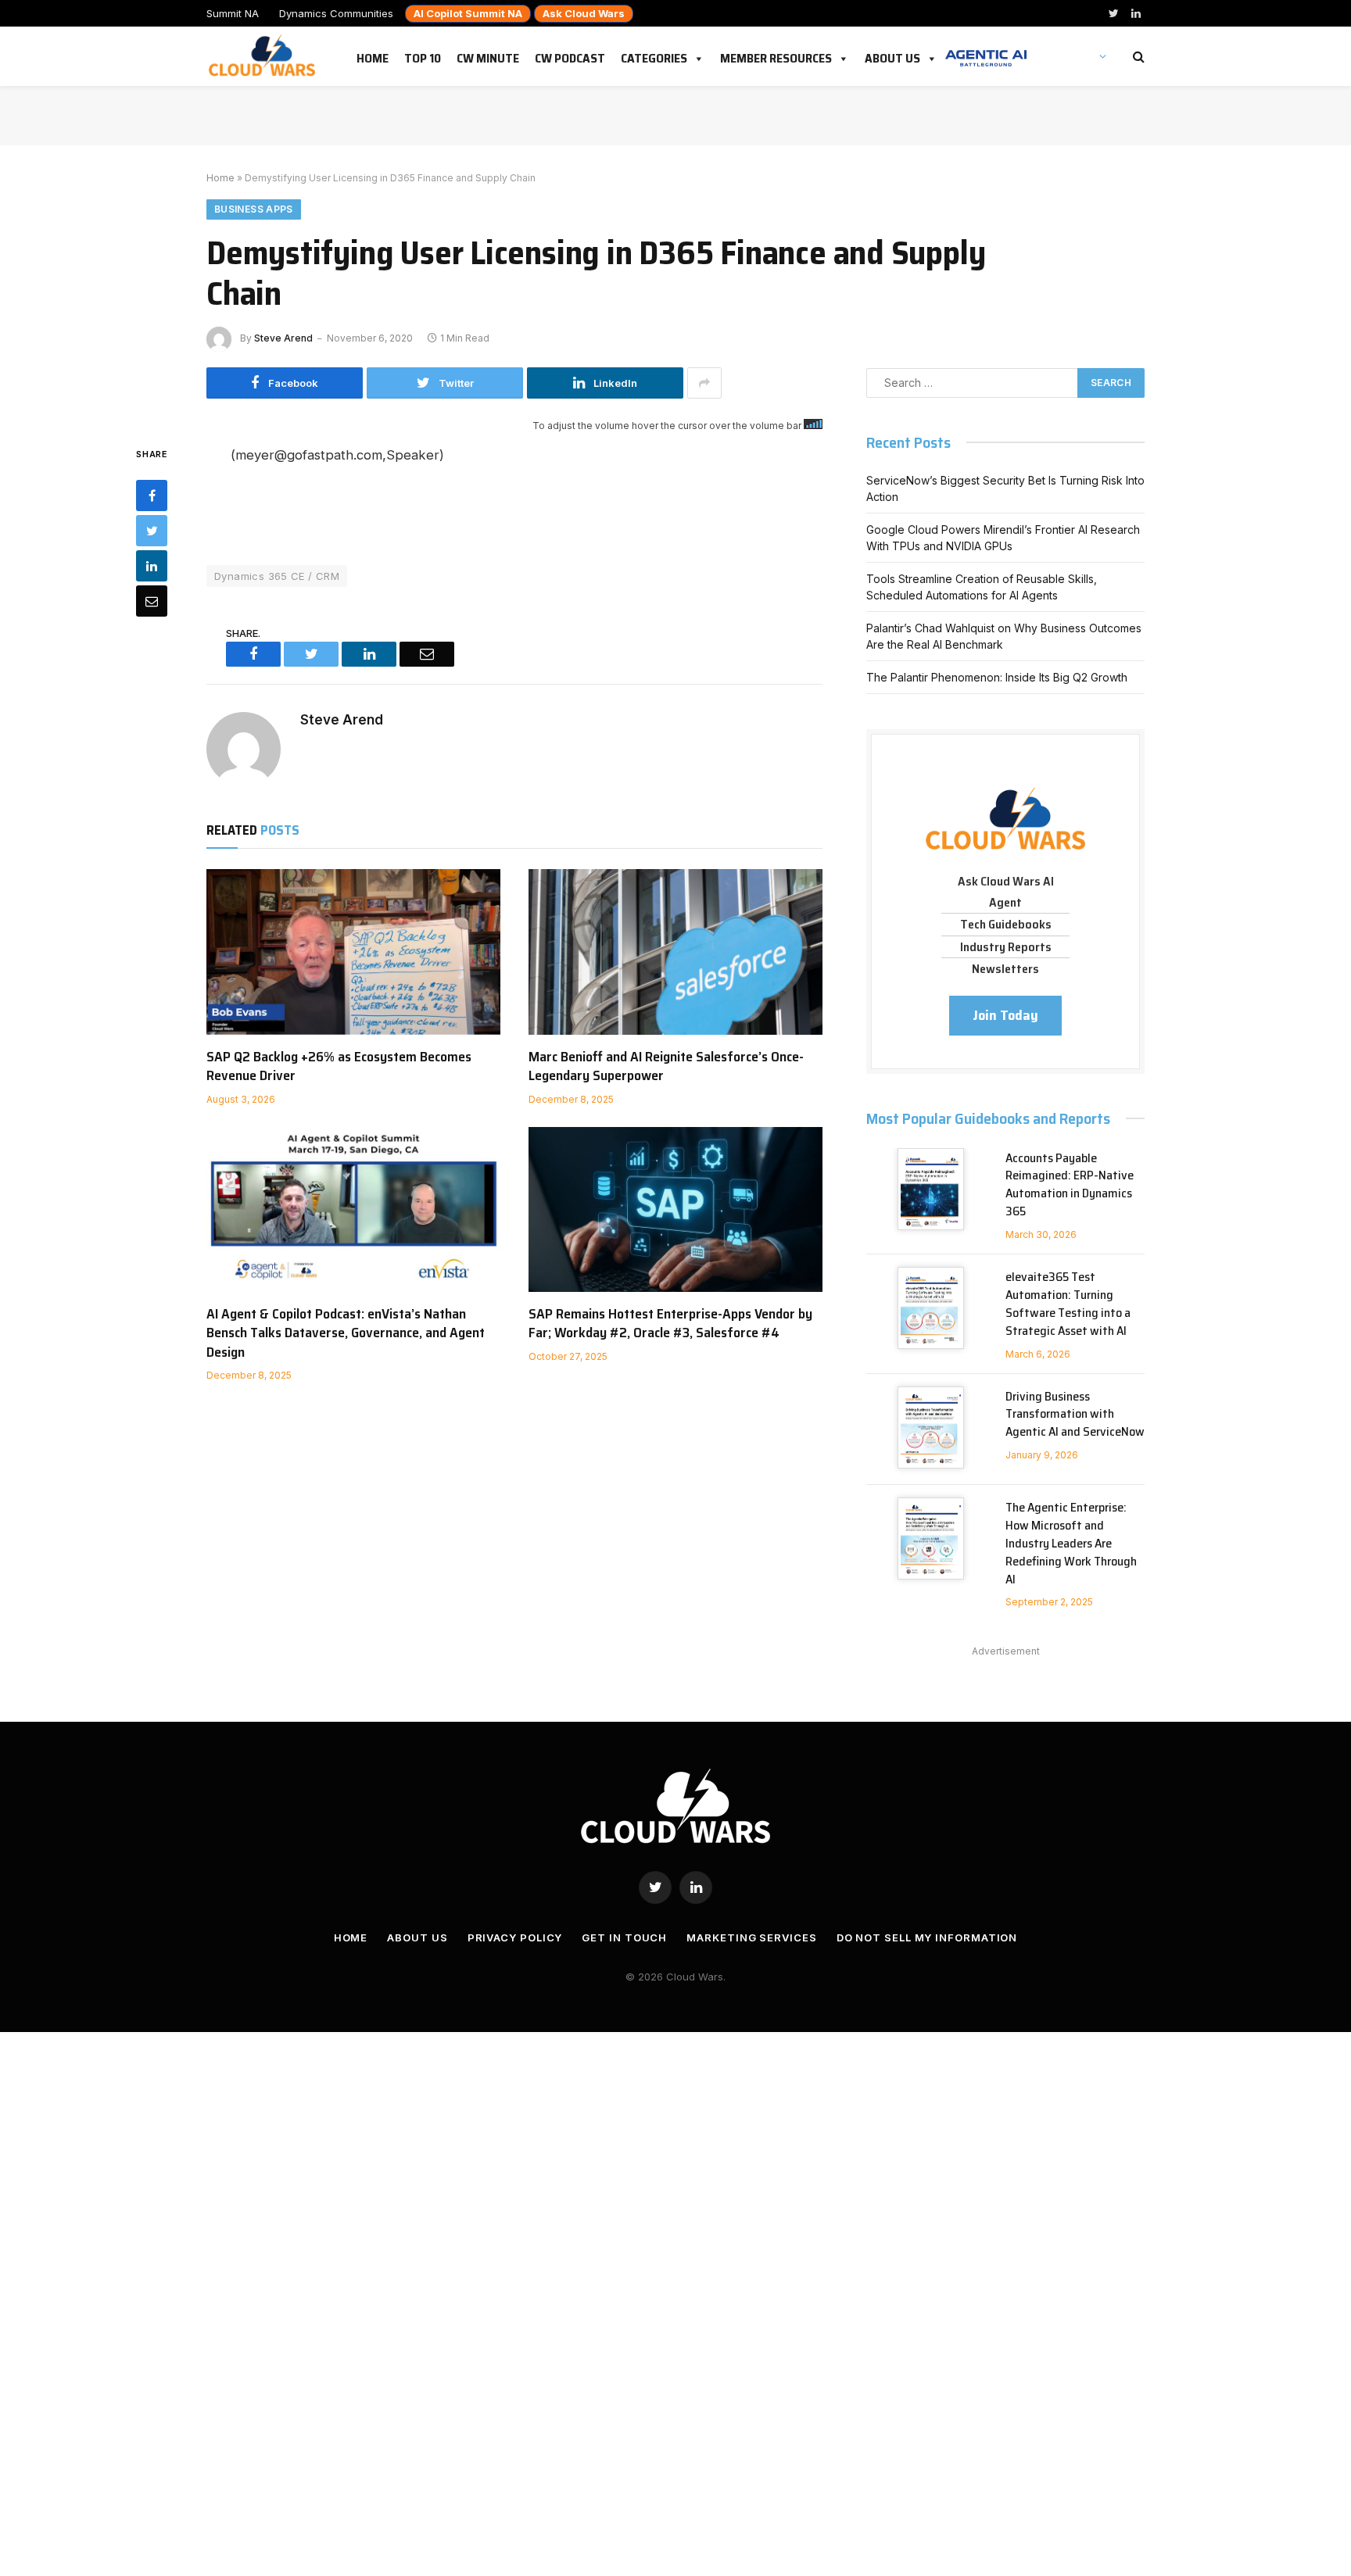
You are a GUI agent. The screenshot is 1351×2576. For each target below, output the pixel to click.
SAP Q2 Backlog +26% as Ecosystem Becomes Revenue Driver (339, 1066)
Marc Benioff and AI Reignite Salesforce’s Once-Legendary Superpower (666, 1066)
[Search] (1137, 57)
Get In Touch (624, 1937)
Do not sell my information (927, 1937)
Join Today (1005, 1015)
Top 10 (423, 55)
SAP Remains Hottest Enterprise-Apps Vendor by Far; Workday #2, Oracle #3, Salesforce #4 (670, 1324)
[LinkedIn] (152, 566)
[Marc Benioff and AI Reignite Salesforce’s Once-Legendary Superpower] (675, 952)
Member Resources (776, 55)
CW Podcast (570, 55)
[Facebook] (152, 496)
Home (373, 55)
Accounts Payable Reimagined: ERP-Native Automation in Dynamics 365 (1070, 1186)
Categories (654, 55)
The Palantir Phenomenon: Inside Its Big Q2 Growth (997, 677)
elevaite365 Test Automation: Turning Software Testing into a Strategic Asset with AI (1068, 1304)
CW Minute (488, 55)
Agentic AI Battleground (986, 50)
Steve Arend (283, 338)
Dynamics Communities (336, 13)
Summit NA (233, 13)
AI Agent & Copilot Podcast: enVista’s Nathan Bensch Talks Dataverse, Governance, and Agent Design (346, 1333)
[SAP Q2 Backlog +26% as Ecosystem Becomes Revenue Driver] (353, 952)
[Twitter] (152, 531)
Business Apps (254, 209)
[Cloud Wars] (264, 56)
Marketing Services (751, 1937)
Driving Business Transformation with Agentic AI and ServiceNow (1075, 1415)
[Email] (152, 601)
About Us (892, 55)
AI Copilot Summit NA (468, 13)
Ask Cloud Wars (584, 13)
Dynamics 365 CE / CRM (277, 576)
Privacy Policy (515, 1937)
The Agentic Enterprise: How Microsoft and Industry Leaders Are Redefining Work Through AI (1071, 1544)
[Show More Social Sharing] (704, 383)
